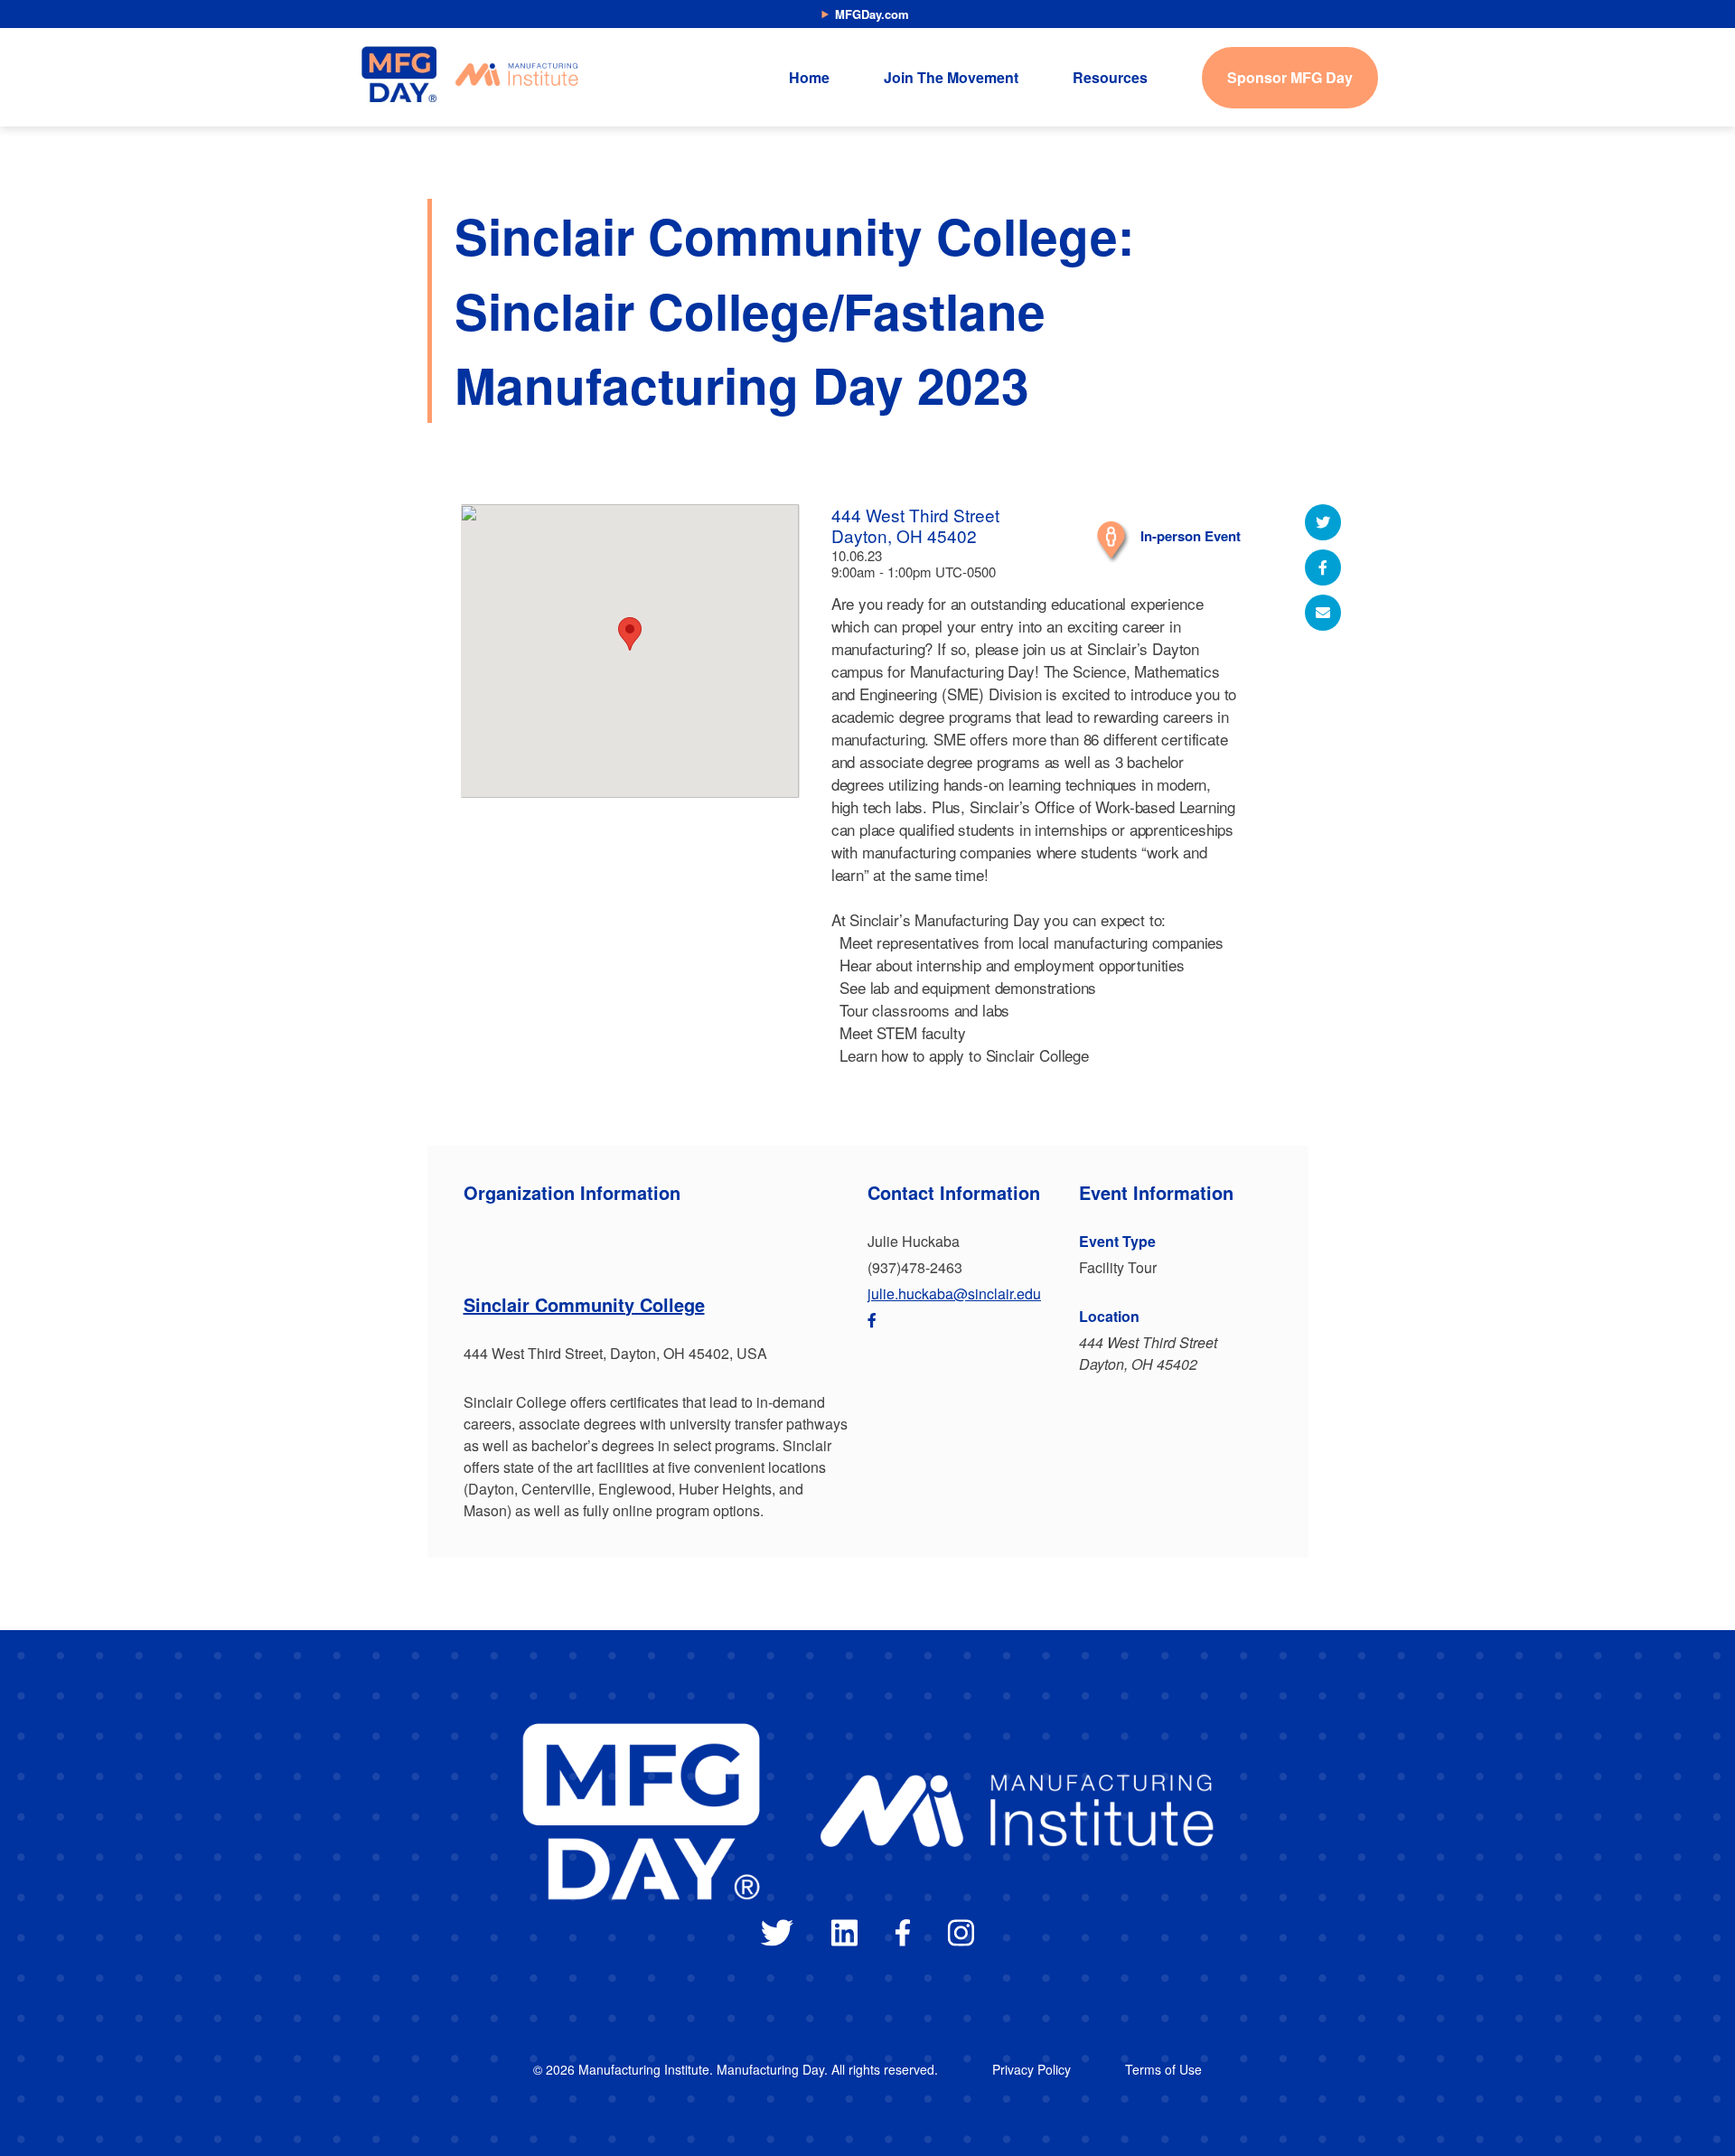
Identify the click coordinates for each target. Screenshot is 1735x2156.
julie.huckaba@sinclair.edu (954, 1294)
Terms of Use (1163, 2069)
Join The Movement (951, 77)
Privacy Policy (1032, 2069)
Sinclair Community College (584, 1304)
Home (809, 77)
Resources (1110, 77)
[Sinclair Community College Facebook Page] (872, 1320)
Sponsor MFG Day (1290, 77)
